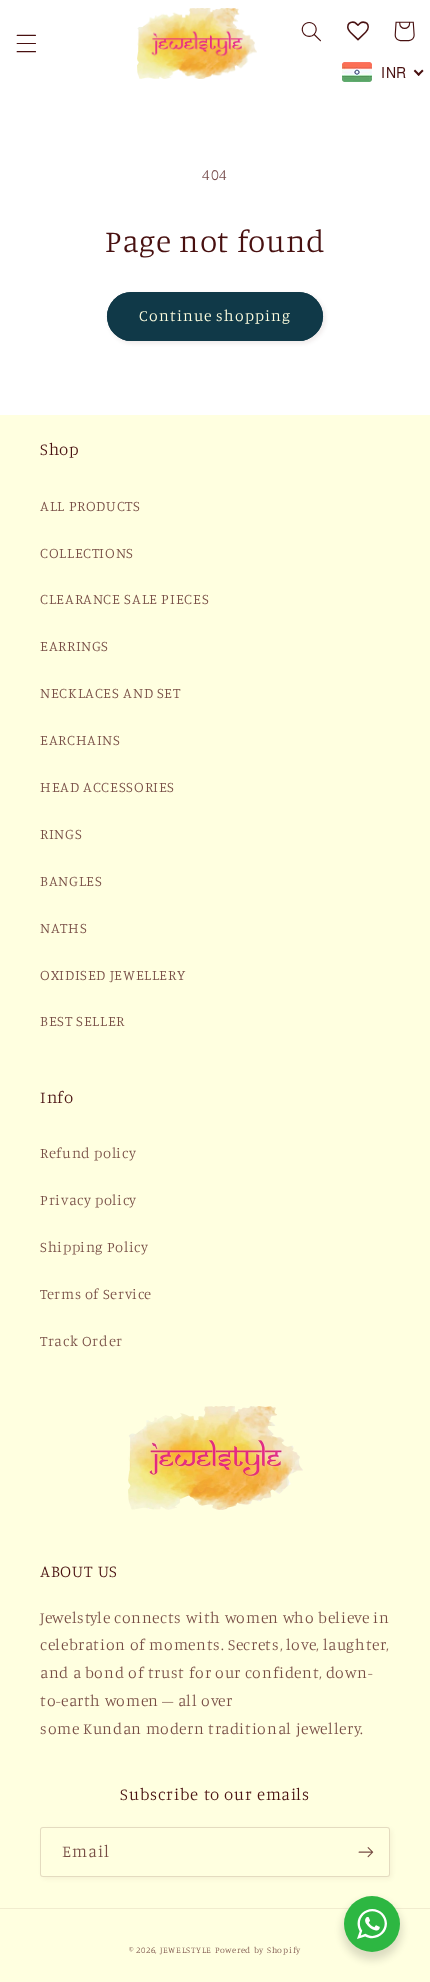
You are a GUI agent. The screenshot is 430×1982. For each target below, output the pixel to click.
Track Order (81, 1340)
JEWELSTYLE (186, 1949)
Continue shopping (215, 315)
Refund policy (88, 1152)
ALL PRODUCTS (90, 505)
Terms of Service (96, 1293)
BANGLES (71, 880)
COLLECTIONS (87, 552)
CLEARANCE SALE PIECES (124, 598)
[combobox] (383, 72)
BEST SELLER (82, 1020)
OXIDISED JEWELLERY (112, 974)
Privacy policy (88, 1199)
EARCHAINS (80, 739)
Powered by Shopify (258, 1949)
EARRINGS (74, 645)
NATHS (63, 927)
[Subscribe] (366, 1851)
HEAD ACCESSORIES (107, 786)
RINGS (61, 833)
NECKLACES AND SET (110, 692)
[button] (26, 43)
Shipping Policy (94, 1246)
